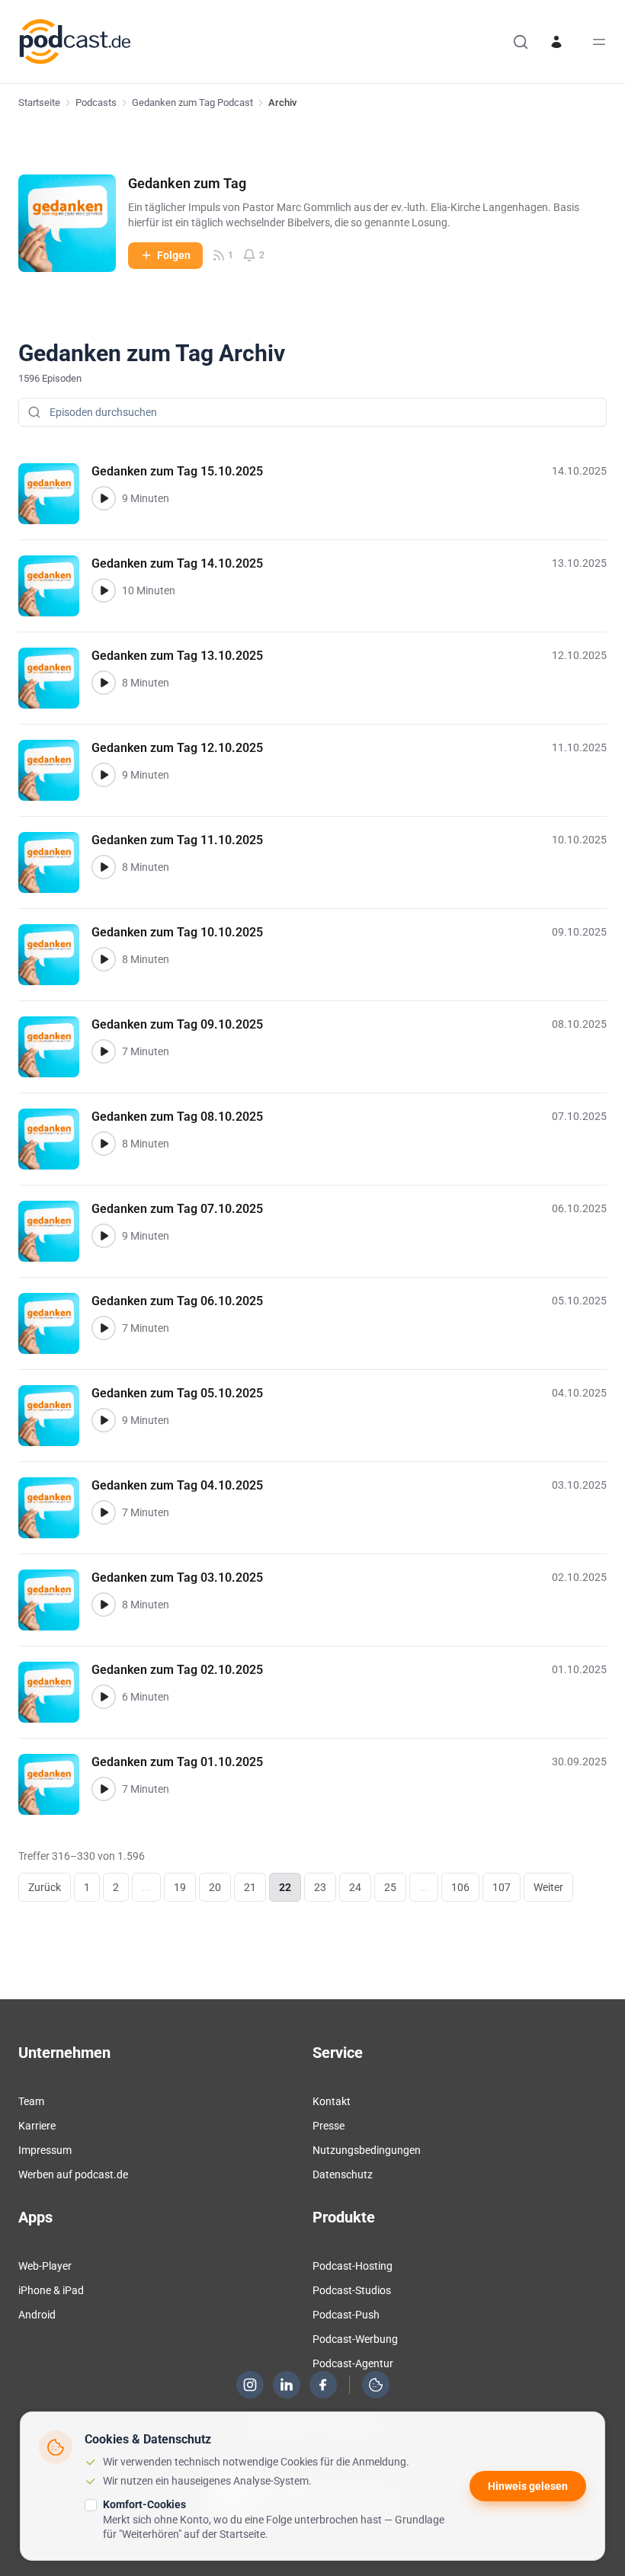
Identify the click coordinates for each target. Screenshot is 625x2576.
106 (460, 1887)
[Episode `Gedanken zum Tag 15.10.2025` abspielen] (104, 498)
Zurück (45, 1887)
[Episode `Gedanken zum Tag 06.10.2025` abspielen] (104, 1328)
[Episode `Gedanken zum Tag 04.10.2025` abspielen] (104, 1512)
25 (390, 1887)
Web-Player (45, 2266)
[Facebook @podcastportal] (323, 2385)
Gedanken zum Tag (187, 183)
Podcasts (96, 102)
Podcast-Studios (352, 2290)
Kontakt (332, 2101)
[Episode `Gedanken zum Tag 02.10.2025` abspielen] (104, 1697)
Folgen (174, 255)
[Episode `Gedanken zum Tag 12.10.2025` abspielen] (104, 775)
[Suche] (521, 42)
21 (250, 1887)
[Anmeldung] (556, 42)
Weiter (548, 1887)
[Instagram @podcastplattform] (250, 2385)
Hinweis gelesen (528, 2486)
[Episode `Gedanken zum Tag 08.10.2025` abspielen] (104, 1144)
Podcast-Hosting (353, 2266)
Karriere (37, 2126)
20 (215, 1887)
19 (180, 1887)
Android (37, 2315)
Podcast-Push (346, 2315)
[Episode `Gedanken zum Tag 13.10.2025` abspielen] (104, 683)
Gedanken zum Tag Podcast (192, 102)
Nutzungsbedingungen (367, 2150)
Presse (329, 2126)
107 (502, 1887)
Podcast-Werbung (355, 2339)
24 (355, 1887)
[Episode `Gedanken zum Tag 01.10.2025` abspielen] (104, 1789)
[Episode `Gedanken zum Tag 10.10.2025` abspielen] (104, 959)
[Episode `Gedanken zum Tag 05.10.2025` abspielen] (104, 1420)
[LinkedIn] (287, 2385)
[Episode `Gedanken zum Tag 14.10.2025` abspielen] (104, 590)
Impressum (45, 2150)
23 (320, 1887)
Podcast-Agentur (353, 2363)
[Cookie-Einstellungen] (376, 2385)
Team (31, 2101)
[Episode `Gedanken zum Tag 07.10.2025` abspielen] (104, 1236)
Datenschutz (343, 2174)
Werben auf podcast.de (73, 2174)
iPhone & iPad (51, 2290)
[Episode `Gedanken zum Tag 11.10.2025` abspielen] (104, 867)
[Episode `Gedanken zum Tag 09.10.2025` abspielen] (104, 1051)
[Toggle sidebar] (599, 42)
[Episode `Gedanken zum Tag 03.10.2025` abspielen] (104, 1605)
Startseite (39, 102)
